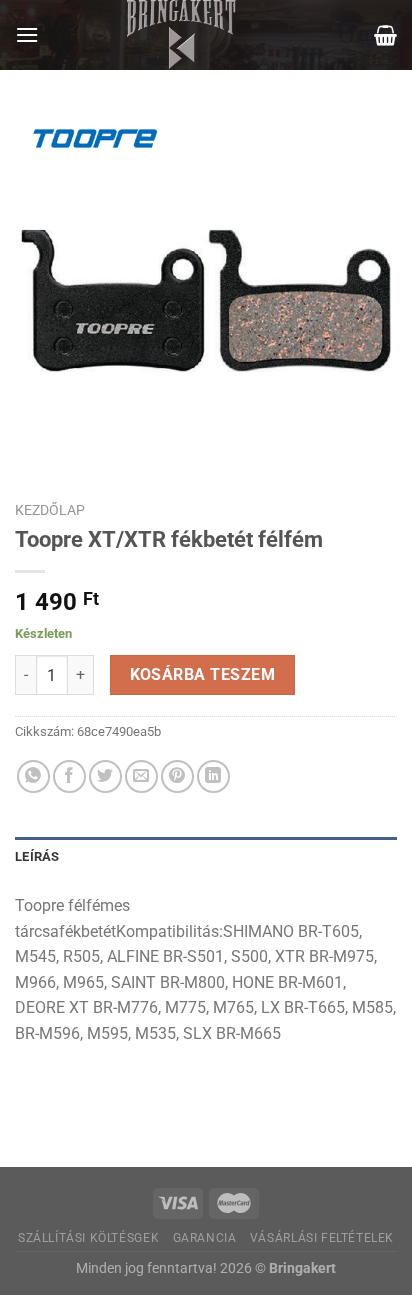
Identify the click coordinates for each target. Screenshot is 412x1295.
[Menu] (27, 34)
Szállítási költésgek (88, 1238)
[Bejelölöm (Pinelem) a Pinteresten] (177, 776)
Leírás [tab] (37, 856)
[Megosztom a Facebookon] (69, 776)
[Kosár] (385, 35)
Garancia (205, 1238)
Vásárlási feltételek (322, 1238)
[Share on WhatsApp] (33, 776)
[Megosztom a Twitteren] (105, 776)
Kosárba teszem (203, 675)
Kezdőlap (50, 510)
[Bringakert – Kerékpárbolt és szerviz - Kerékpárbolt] (182, 35)
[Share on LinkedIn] (213, 776)
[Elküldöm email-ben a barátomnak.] (141, 776)
